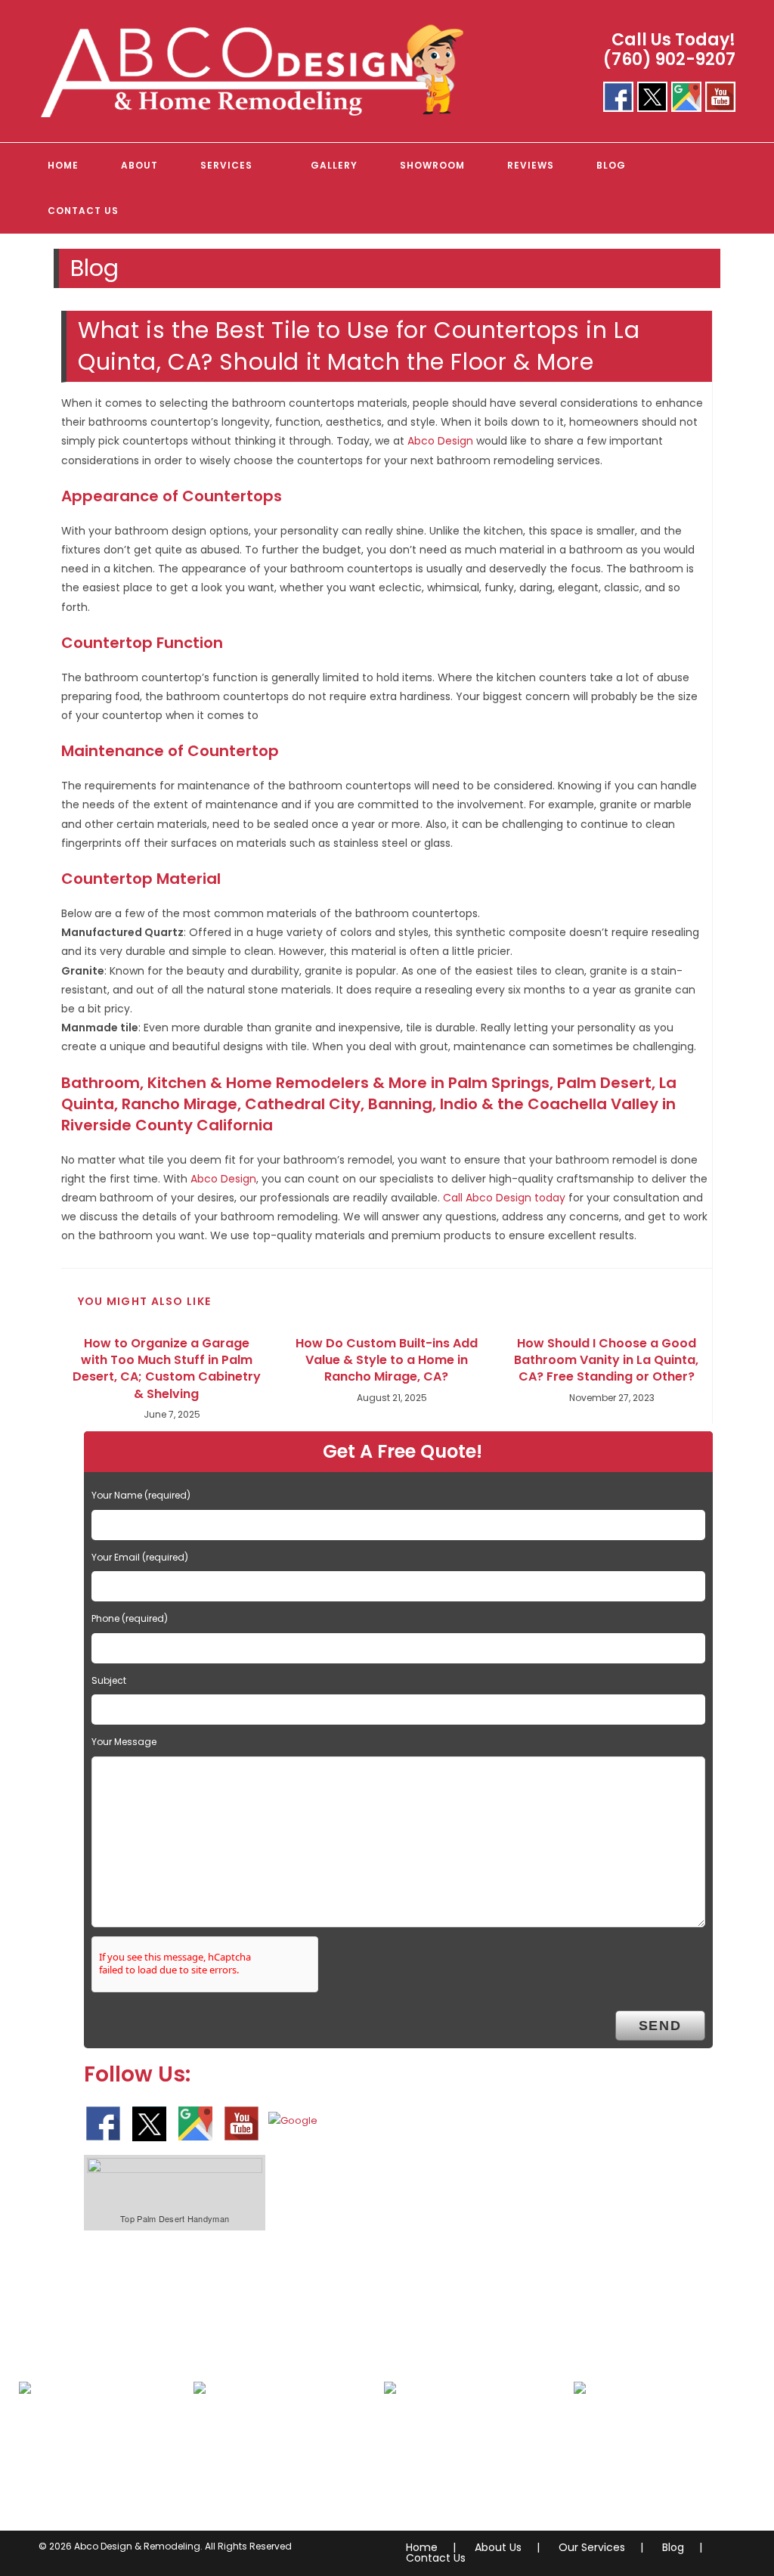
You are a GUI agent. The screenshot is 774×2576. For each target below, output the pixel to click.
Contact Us (436, 2558)
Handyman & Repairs (649, 2458)
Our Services (592, 2547)
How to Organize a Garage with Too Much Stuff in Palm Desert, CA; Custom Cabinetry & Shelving (167, 1369)
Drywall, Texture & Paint (277, 2458)
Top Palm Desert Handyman (175, 2218)
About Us (498, 2547)
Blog (673, 2547)
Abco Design (440, 441)
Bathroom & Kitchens (95, 2458)
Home (422, 2547)
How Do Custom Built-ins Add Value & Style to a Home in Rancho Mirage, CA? (387, 1361)
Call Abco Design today (504, 1198)
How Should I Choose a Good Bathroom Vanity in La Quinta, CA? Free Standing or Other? (606, 1361)
